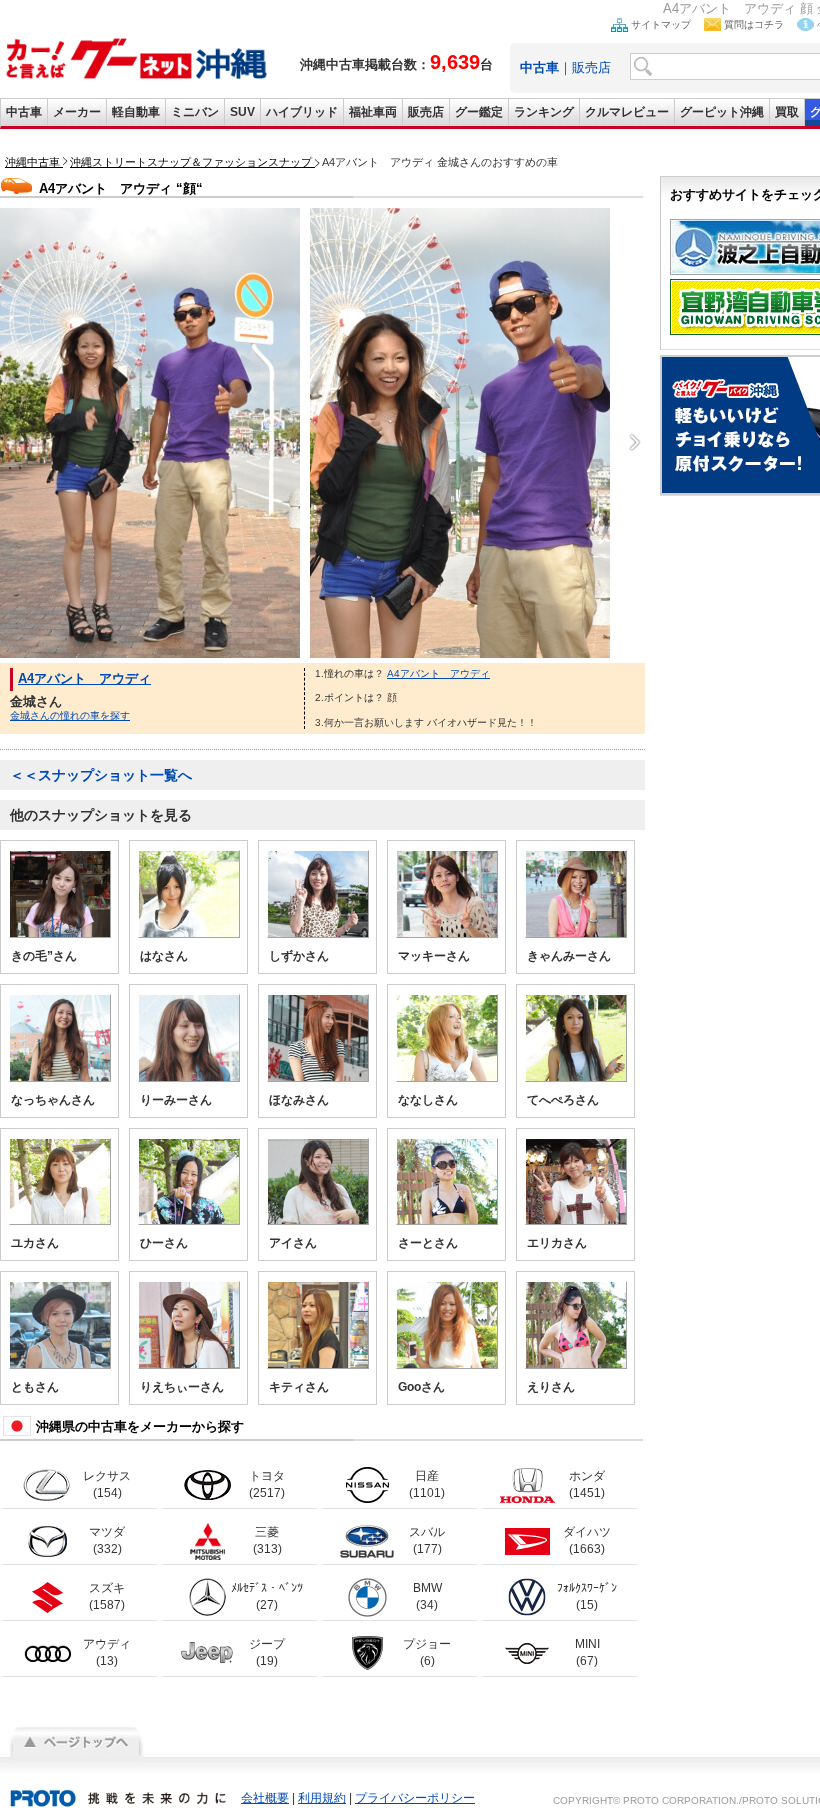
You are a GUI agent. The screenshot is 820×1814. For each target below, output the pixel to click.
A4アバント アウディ (84, 678)
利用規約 (322, 1798)
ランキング (544, 112)
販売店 (591, 67)
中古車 (24, 112)
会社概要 (265, 1798)
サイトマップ (661, 24)
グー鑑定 (479, 112)
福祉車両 (373, 112)
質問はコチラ (754, 24)
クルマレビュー (627, 112)
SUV (242, 112)
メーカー (77, 112)
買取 (787, 112)
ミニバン (195, 112)
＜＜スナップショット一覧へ (101, 775)
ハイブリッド (302, 112)
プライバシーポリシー (415, 1798)
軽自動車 (136, 112)
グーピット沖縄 (722, 112)
